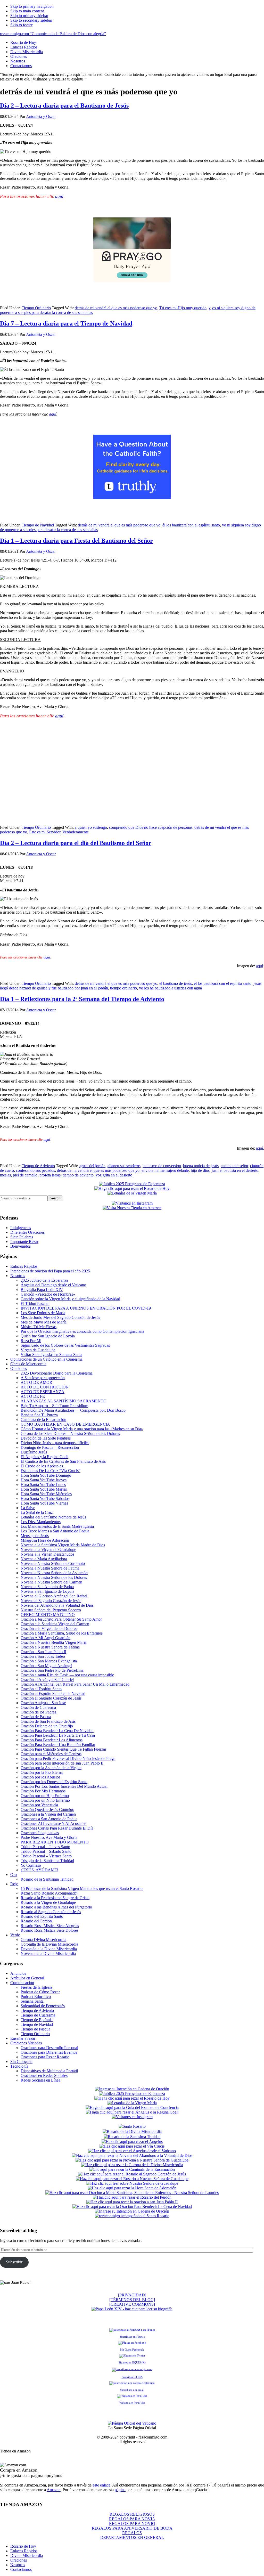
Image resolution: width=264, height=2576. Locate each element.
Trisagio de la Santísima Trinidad (47, 1861)
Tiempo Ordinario (36, 308)
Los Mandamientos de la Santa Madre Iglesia (57, 1526)
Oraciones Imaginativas (40, 1833)
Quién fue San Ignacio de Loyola (48, 1336)
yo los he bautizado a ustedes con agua (170, 988)
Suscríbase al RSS (132, 2377)
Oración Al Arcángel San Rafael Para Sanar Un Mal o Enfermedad (75, 1684)
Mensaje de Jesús (35, 1536)
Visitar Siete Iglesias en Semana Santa (51, 1355)
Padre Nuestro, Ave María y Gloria (49, 1837)
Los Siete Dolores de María (43, 1313)
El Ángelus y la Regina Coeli (44, 1457)
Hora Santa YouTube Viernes (44, 1503)
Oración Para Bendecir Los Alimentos (52, 1740)
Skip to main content (27, 11)
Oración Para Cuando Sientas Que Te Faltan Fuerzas (64, 1749)
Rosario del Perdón (36, 1921)
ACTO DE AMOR (36, 1382)
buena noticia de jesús (201, 1166)
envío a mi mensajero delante (165, 1170)
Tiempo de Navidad (38, 525)
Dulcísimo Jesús (34, 1452)
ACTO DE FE (33, 1396)
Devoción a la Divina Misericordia (49, 1949)
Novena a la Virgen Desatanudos (47, 1554)
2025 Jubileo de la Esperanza (44, 1280)
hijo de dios (200, 1170)
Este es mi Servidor (45, 832)
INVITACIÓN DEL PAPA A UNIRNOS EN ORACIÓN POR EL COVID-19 (86, 1308)
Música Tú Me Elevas (39, 1327)
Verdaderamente (76, 832)
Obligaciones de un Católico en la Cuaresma (46, 1359)
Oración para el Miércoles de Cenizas (51, 1754)
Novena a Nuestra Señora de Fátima (50, 1568)
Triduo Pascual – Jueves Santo (45, 1847)
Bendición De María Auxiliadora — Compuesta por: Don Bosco (73, 1410)
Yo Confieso (31, 1865)
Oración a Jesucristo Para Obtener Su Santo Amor (61, 1619)
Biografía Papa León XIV (42, 1290)
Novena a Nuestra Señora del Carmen (51, 1582)
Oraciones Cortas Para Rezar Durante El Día (57, 1828)
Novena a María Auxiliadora (44, 1559)
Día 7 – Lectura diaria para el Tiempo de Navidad (66, 323)
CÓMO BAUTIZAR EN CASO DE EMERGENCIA (65, 1424)
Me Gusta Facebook (132, 2350)
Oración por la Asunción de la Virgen (51, 1768)
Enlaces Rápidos (24, 1266)
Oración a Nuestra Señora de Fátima (50, 1647)
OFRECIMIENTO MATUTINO (48, 1615)
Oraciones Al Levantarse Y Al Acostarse (53, 1823)
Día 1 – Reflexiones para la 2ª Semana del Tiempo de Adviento (82, 999)
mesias (5, 1175)
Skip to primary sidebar (29, 16)
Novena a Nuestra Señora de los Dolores (54, 1577)
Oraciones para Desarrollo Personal (49, 2048)
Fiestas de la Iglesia (36, 1987)
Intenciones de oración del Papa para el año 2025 (50, 1271)
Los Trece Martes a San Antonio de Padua (55, 1531)
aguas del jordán (92, 1166)
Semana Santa (32, 2001)
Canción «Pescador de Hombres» (48, 1294)
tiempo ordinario (123, 988)
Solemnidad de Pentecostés (43, 2006)
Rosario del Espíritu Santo (42, 1916)
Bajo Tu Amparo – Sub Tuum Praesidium (54, 1406)
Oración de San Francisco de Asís (48, 1721)
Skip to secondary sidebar (31, 20)
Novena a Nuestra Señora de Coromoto (53, 1563)
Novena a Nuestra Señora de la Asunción (54, 1573)
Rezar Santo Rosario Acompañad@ (50, 1893)
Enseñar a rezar (23, 2038)
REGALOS (132, 2533)
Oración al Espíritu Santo (41, 1689)
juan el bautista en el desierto (235, 1170)
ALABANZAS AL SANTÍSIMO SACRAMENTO (64, 1401)
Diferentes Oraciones (27, 1232)
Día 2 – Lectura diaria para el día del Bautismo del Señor (76, 843)
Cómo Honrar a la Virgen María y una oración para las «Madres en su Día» (82, 1429)
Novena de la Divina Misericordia (48, 1953)
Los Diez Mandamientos (41, 1522)
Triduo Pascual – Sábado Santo (46, 1851)
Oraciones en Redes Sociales (44, 2075)
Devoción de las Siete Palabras (46, 1438)
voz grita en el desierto (114, 1175)
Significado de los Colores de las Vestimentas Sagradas (65, 1345)
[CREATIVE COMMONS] (132, 2304)
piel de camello (25, 1175)
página (120, 2490)
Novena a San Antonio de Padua (47, 1587)
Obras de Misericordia (28, 1364)
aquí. (260, 1148)
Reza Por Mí (31, 1341)
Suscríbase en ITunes (132, 2337)
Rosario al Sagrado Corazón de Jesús (51, 1912)
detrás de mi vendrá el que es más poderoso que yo (116, 308)
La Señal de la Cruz (37, 1512)
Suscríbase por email (132, 2390)
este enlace (102, 2485)
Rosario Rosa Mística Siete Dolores (49, 1930)
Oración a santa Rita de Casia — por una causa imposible (67, 1675)
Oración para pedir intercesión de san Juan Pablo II (62, 1763)
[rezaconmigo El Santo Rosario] (132, 2216)
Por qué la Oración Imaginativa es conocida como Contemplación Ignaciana (82, 1331)
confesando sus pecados (35, 1170)
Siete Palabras (22, 1237)
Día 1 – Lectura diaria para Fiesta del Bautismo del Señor (76, 541)
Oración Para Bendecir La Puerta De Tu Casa (58, 1735)
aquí (59, 196)
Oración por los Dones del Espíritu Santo (54, 1782)
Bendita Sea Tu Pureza (39, 1415)
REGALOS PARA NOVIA (132, 2519)
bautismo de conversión (162, 1166)
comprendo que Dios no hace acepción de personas (151, 827)
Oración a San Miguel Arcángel (46, 1666)
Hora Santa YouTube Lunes (43, 1485)
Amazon (54, 2490)
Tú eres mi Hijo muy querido (183, 308)
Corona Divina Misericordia (43, 1940)
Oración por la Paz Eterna (42, 1772)
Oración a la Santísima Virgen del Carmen (55, 1624)
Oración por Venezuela (39, 1805)
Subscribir (14, 2262)
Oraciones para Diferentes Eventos (49, 2052)
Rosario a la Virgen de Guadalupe (48, 1902)
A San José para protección (43, 1378)
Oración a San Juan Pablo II (43, 1652)
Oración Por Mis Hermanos (43, 1791)
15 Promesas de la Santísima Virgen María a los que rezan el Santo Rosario (82, 1888)
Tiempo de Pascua (35, 2029)
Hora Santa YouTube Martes (44, 1489)
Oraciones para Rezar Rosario (45, 2057)
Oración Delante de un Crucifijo (47, 1726)
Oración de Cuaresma (38, 1707)
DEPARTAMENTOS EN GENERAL (132, 2537)
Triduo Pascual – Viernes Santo (46, 1856)
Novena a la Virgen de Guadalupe (48, 1550)
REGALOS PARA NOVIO (132, 2524)
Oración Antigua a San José (43, 1703)
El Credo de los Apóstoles (42, 1466)
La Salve (28, 1508)
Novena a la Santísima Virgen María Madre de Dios (63, 1545)
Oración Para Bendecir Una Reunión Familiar (58, 1745)
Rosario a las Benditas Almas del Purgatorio (56, 1907)
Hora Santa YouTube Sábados (45, 1498)
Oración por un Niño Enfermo (45, 1800)
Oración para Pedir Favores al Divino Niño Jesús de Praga (68, 1758)
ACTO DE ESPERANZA (43, 1392)
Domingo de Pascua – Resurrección (50, 1447)
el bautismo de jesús (176, 983)
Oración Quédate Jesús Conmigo (47, 1810)
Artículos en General (27, 1978)
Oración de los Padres (38, 1712)
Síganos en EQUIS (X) (132, 2362)
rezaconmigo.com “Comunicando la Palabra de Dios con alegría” (53, 34)
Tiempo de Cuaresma (38, 2015)
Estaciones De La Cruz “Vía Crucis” (51, 1471)
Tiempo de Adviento (38, 1166)
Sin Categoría (21, 2062)
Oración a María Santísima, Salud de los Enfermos (62, 1633)
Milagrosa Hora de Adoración (45, 1540)
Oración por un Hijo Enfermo (45, 1796)
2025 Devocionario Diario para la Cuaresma (57, 1373)
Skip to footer (21, 25)
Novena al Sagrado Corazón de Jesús (51, 1601)
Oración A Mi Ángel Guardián (46, 1638)
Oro (14, 1875)
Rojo (14, 1884)
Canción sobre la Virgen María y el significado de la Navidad (70, 1299)
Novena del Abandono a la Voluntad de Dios (57, 1605)
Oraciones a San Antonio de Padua (49, 1819)
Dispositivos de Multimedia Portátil (49, 2071)
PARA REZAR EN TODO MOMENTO (55, 1842)
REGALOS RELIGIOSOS (132, 2514)
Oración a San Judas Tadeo (43, 1656)
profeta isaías (50, 1175)
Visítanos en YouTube (132, 2403)
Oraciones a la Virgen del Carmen (48, 1814)
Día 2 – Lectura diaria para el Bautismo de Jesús (64, 105)
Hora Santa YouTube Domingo (46, 1475)
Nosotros (18, 1276)
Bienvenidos (20, 1246)
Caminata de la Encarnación (43, 1420)
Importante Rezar (24, 1242)
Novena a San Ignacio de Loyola (47, 1591)
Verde (15, 1935)
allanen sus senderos (124, 1166)
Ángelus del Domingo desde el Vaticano (53, 1285)
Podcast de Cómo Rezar (40, 1992)
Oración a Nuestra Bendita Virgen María (54, 1642)
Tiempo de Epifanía (37, 2020)
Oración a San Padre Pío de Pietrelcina (52, 1670)
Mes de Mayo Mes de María (44, 1322)
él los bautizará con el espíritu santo (191, 525)
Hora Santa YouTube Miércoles (46, 1494)
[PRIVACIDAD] (132, 2295)
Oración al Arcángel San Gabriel (47, 1680)
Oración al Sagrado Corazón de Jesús (51, 1698)
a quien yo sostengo (91, 827)
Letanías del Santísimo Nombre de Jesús (53, 1517)
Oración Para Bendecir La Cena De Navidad (57, 1731)
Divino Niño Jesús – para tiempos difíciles (55, 1443)
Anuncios (18, 1973)
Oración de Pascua (36, 1717)
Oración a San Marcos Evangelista (49, 1661)
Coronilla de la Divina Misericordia (49, 1944)
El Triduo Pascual (35, 1303)
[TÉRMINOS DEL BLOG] (132, 2300)
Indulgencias (21, 1228)
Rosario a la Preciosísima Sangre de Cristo (55, 1898)
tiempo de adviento (78, 1175)
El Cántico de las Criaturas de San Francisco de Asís (63, 1461)
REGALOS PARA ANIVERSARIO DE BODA (132, 2528)
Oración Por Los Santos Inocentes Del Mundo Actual (64, 1786)
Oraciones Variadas (26, 2043)
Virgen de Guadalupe (38, 1350)
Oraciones (19, 1368)
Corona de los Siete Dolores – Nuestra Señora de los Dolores (70, 1433)
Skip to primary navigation (32, 6)
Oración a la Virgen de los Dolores (49, 1628)
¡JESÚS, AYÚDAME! (39, 1870)
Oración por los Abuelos (40, 1777)
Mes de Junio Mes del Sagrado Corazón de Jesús (60, 1317)
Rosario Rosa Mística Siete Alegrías (50, 1926)
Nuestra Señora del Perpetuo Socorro (51, 1610)
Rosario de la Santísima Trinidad (47, 1879)
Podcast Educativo (36, 1997)
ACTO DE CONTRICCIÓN (45, 1387)
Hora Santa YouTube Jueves (44, 1480)
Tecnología (19, 2066)
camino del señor (234, 1166)
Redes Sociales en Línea (40, 2080)
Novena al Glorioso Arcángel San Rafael (54, 1596)
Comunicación (22, 1983)
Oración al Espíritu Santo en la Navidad (53, 1693)
